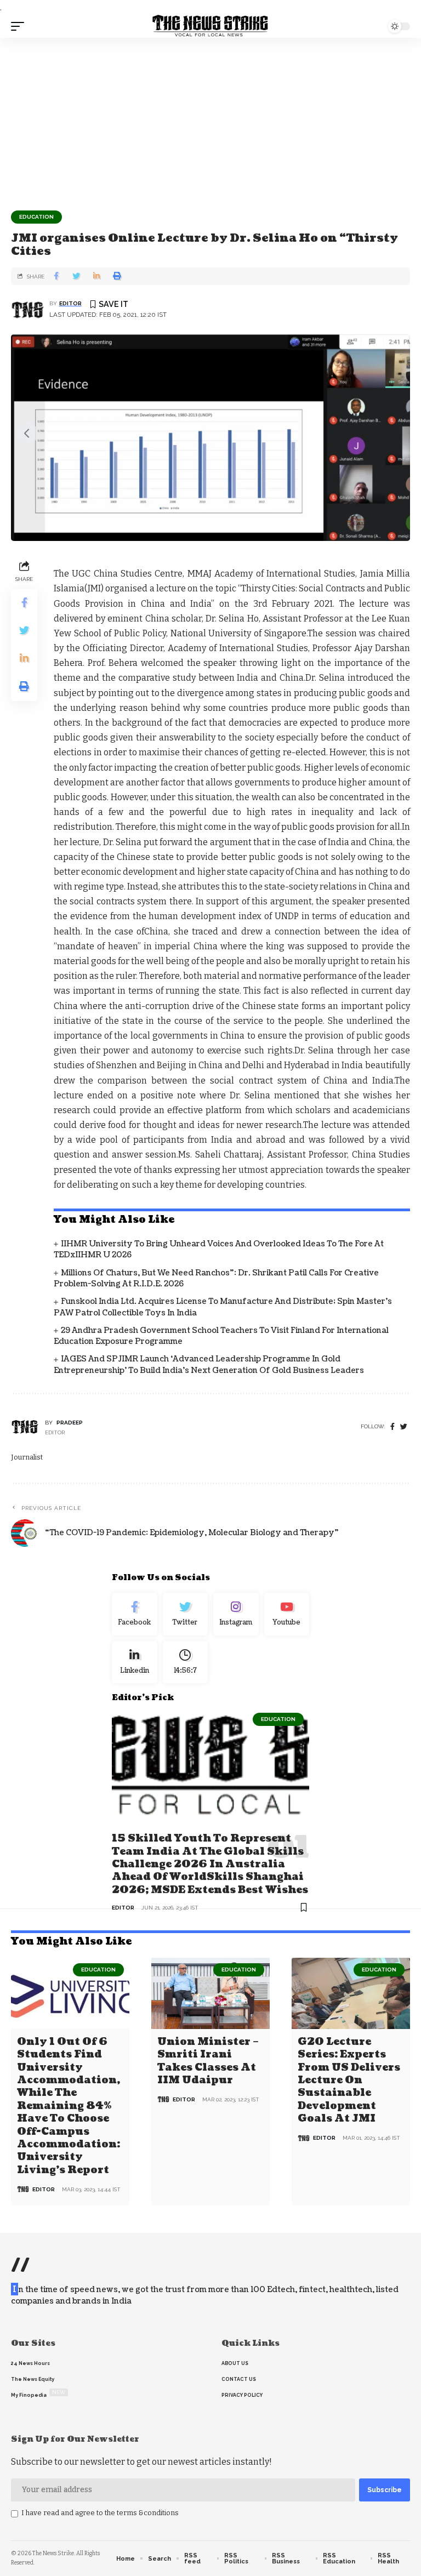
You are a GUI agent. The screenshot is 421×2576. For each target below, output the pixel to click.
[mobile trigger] (20, 26)
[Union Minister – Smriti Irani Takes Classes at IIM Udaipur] (210, 1993)
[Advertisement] (210, 120)
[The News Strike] (210, 26)
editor (70, 303)
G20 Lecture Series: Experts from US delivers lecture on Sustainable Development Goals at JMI (349, 2080)
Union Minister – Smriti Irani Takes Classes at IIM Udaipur (208, 2061)
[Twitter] (186, 1614)
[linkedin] (135, 1662)
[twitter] (404, 1427)
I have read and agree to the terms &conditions (100, 2513)
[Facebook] (392, 1427)
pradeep (70, 1423)
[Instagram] (236, 1614)
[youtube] (287, 1614)
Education (36, 217)
